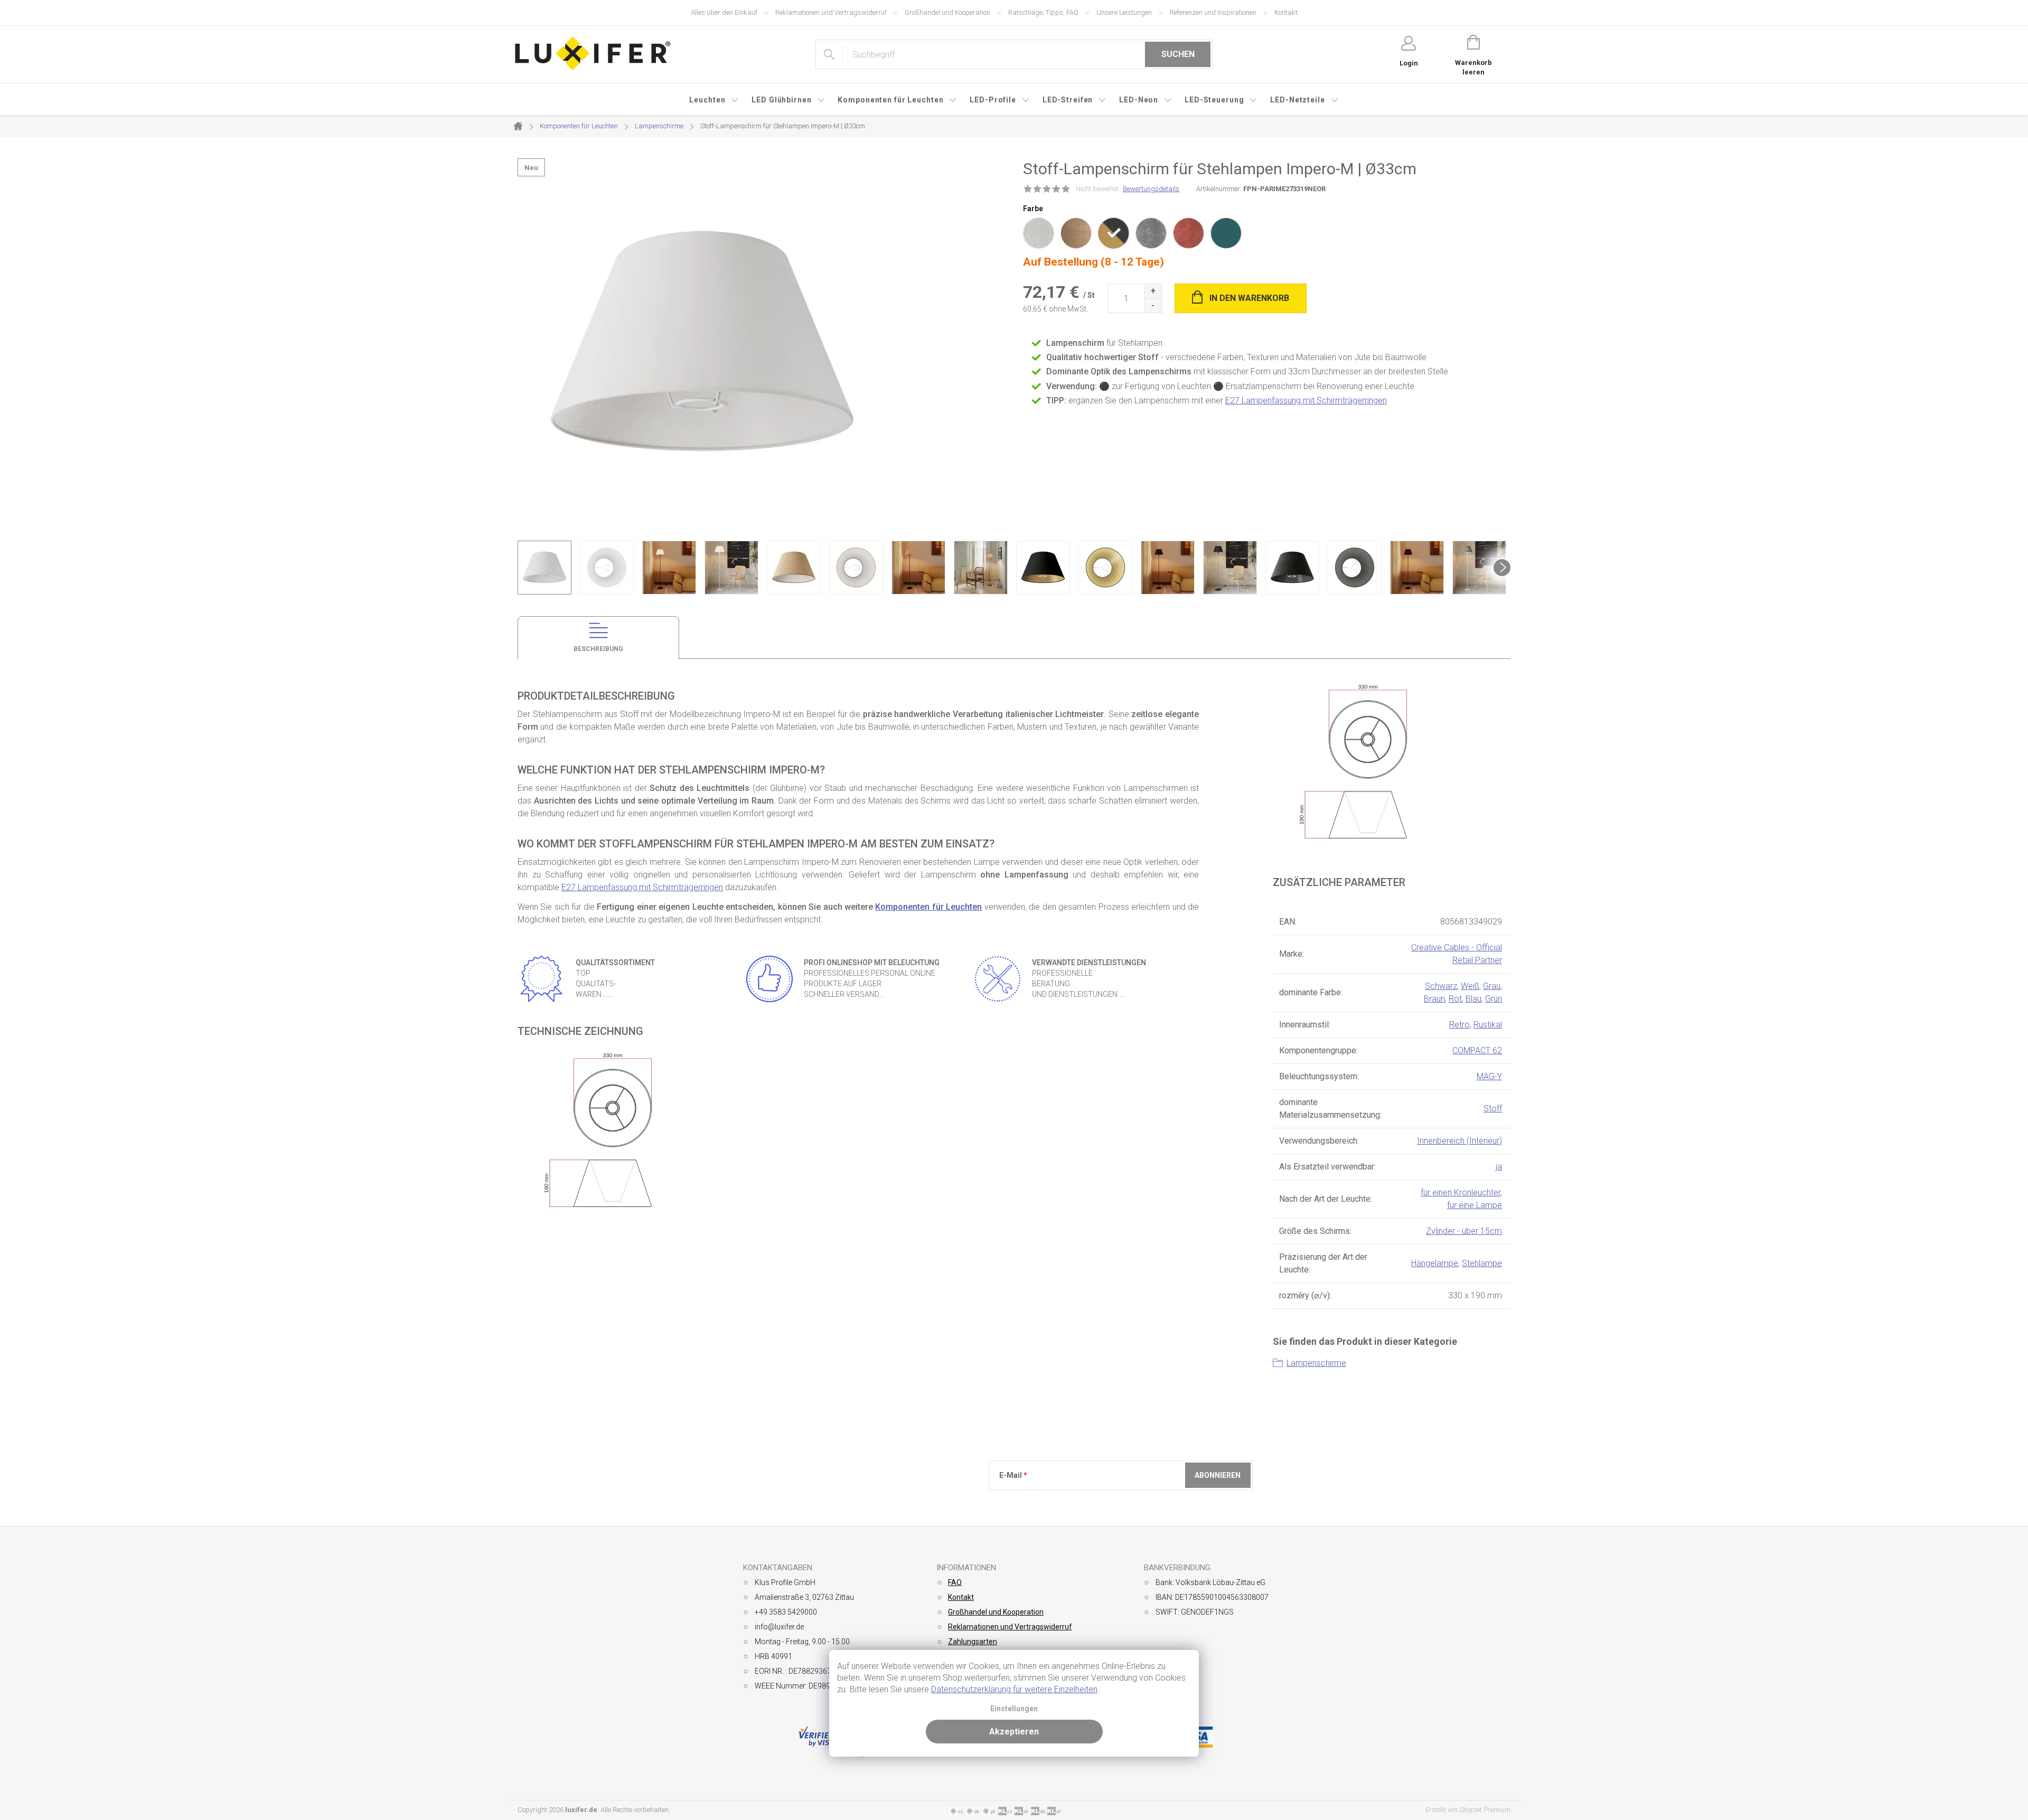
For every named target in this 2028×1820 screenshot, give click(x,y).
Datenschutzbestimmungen (1035, 1512)
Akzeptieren (1014, 1732)
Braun (1434, 999)
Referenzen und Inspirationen (1213, 12)
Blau (1473, 999)
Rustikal (1488, 1025)
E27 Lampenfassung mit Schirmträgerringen (1306, 400)
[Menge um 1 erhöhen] (1153, 291)
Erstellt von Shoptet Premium (1468, 1810)
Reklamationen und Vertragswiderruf (831, 12)
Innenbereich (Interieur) (1459, 1141)
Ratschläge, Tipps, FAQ (1043, 12)
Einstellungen (1014, 1709)
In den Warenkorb (1249, 298)
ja (1499, 1167)
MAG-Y (1489, 1076)
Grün (1494, 999)
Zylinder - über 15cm (1464, 1231)
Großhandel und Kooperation (947, 12)
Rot (1455, 999)
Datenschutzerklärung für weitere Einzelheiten (1014, 1689)
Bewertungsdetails (1151, 189)
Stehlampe (1482, 1263)
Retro (1459, 1025)
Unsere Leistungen (1124, 12)
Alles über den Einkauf (724, 12)
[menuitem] (714, 100)
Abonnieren (1218, 1475)
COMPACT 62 (1477, 1050)
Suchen (1178, 54)
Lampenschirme (1316, 1363)
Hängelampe (1435, 1263)
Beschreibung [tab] (598, 649)
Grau (1492, 986)
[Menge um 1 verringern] (1153, 305)
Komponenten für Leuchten (928, 907)
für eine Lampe (1475, 1205)
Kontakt (1286, 12)
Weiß (1470, 986)
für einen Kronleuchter (1461, 1192)
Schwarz (1441, 986)
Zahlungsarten (973, 1642)
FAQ (955, 1582)
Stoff (1493, 1109)
